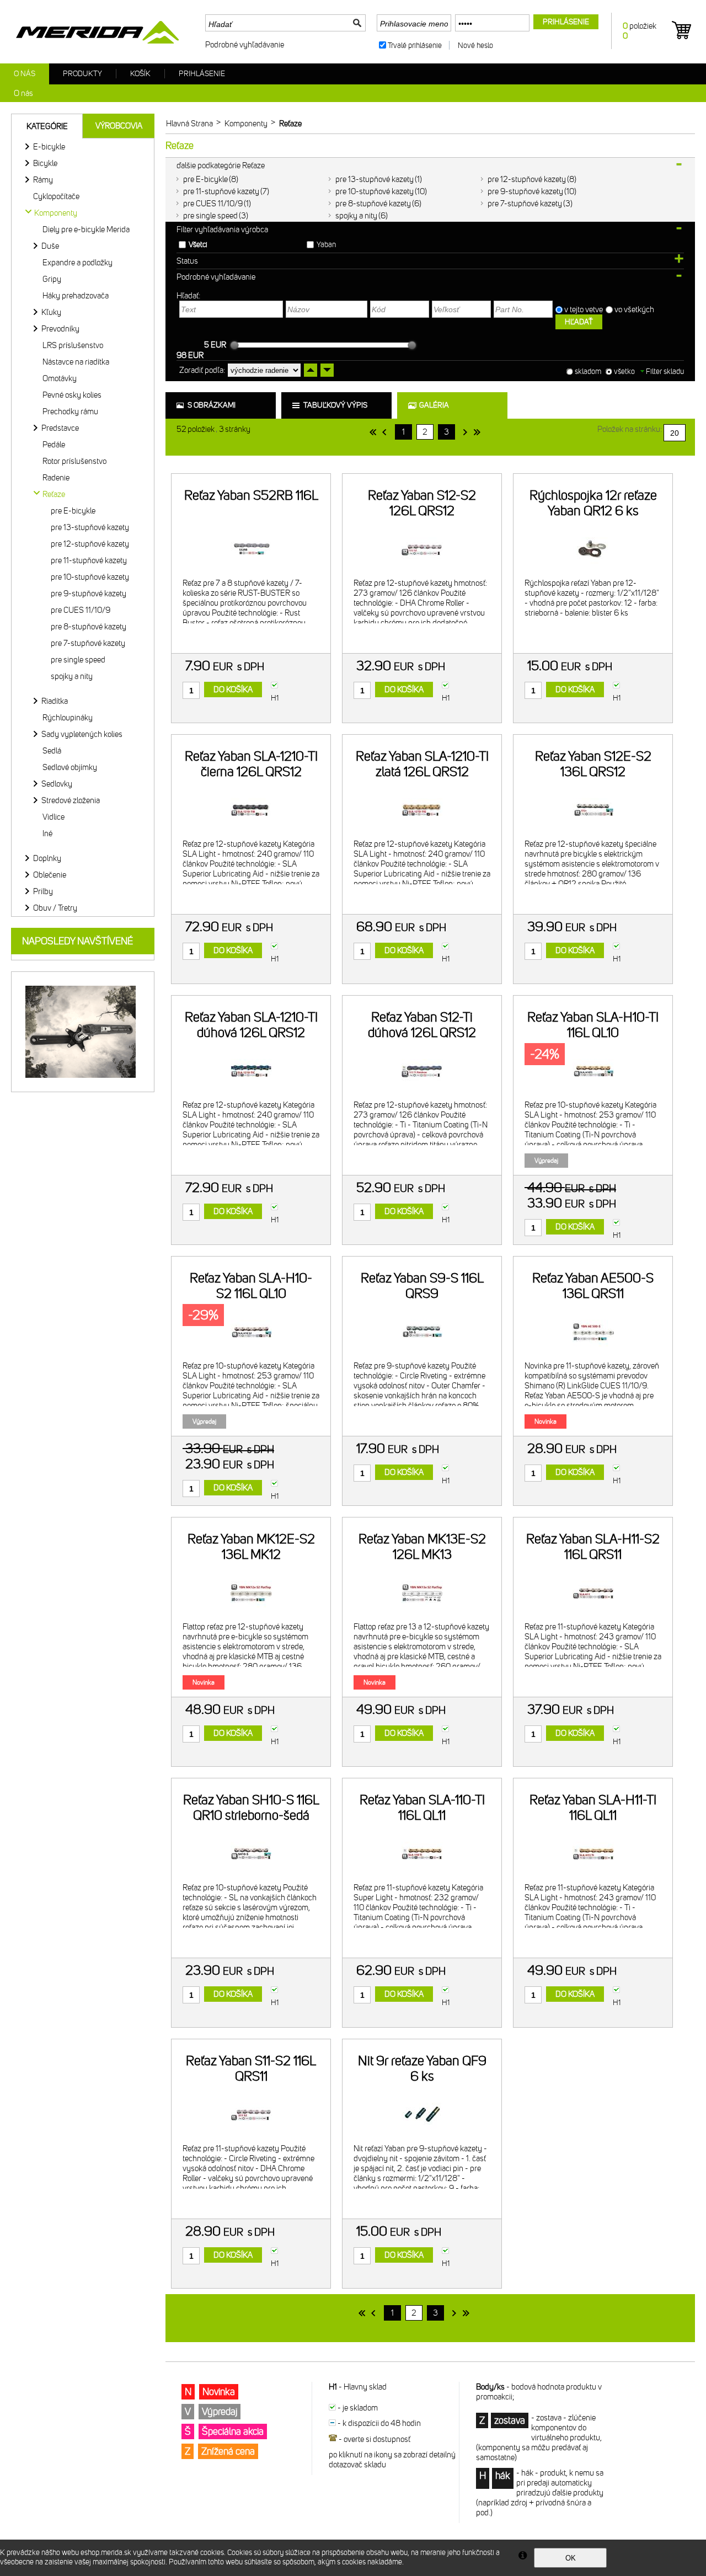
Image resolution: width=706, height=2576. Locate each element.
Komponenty (56, 213)
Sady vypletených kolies (82, 734)
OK (571, 2558)
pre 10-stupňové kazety (375, 191)
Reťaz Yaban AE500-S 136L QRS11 (593, 1286)
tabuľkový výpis (335, 405)
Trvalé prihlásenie (415, 46)
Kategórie (47, 126)
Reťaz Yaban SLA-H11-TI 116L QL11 (593, 1808)
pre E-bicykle (205, 179)
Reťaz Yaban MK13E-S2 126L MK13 (422, 1547)
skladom (588, 372)
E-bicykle (49, 147)
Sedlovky (57, 784)
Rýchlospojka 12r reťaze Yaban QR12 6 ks (593, 503)
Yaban (326, 245)
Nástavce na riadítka (76, 362)
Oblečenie (50, 875)
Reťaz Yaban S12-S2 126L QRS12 (422, 503)
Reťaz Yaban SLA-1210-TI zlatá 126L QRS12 (422, 764)
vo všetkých (635, 309)
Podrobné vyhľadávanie (245, 45)
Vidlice (54, 817)
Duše (50, 246)
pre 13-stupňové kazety (375, 179)
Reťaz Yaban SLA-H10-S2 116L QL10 (251, 1286)
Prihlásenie (202, 74)
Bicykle (45, 163)
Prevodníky (60, 329)
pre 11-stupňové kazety (221, 191)
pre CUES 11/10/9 (213, 204)
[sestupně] (327, 370)
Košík (140, 74)
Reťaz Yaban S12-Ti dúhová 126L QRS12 (422, 1025)
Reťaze (54, 494)
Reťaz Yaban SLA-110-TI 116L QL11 (422, 1808)
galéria (434, 405)
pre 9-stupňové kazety (525, 191)
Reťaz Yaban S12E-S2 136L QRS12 (593, 764)
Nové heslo (475, 46)
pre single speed (210, 216)
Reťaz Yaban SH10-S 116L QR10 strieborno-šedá (251, 1808)
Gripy (52, 279)
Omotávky (60, 378)
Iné (47, 833)
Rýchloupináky (68, 718)
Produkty (82, 74)
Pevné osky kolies (72, 395)
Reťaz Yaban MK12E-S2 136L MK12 (251, 1547)
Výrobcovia (119, 126)
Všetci (198, 245)
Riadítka (55, 701)
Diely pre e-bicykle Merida (86, 229)
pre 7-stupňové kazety (525, 204)
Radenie (56, 478)
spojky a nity (356, 216)
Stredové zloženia (71, 800)
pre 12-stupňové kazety (527, 179)
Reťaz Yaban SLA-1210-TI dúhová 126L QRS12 (251, 1025)
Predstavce (60, 428)
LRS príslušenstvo (73, 345)
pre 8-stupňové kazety (373, 204)
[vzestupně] (311, 370)
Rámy (43, 180)
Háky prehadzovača (76, 296)
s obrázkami (212, 405)
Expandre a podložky (77, 263)
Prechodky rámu (70, 411)
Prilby (43, 891)
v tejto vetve (584, 309)
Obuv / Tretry (55, 908)
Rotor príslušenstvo (74, 461)
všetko (624, 372)
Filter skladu (664, 372)
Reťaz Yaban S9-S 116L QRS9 (422, 1286)
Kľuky (51, 312)
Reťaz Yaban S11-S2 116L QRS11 (251, 2069)
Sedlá (52, 751)
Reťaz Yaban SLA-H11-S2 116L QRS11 (593, 1547)
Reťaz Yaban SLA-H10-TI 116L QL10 (593, 1025)
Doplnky (47, 858)
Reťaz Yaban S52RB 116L (251, 495)
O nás (25, 74)
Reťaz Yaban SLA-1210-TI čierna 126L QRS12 (251, 764)
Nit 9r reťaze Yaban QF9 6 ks (422, 2069)
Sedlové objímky (70, 767)
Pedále (54, 445)
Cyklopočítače (56, 196)
